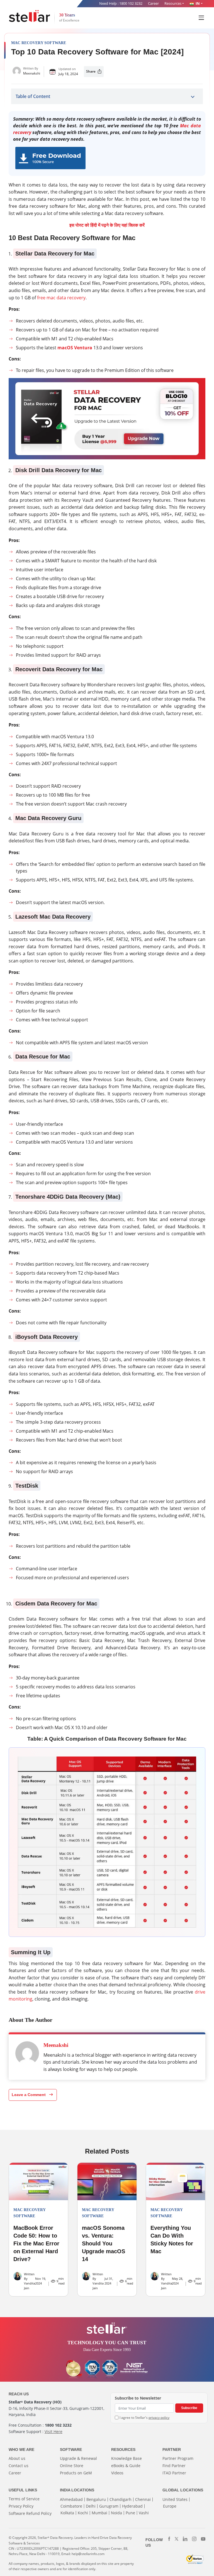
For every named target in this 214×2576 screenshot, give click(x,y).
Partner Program (178, 2458)
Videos (117, 2473)
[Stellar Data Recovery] (30, 16)
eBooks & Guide (126, 2466)
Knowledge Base (127, 2458)
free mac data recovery (61, 298)
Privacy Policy (21, 2506)
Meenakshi (32, 73)
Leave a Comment (29, 2095)
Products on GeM (76, 2473)
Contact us (19, 2466)
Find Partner (174, 2466)
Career (153, 3)
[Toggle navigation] (202, 17)
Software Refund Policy (30, 2513)
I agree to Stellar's (144, 2418)
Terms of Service (24, 2499)
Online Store (72, 2466)
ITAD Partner (174, 2473)
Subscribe (189, 2408)
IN (197, 3)
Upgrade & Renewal (78, 2458)
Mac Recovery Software (39, 43)
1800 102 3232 (131, 3)
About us (17, 2458)
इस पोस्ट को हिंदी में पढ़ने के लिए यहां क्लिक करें (107, 225)
